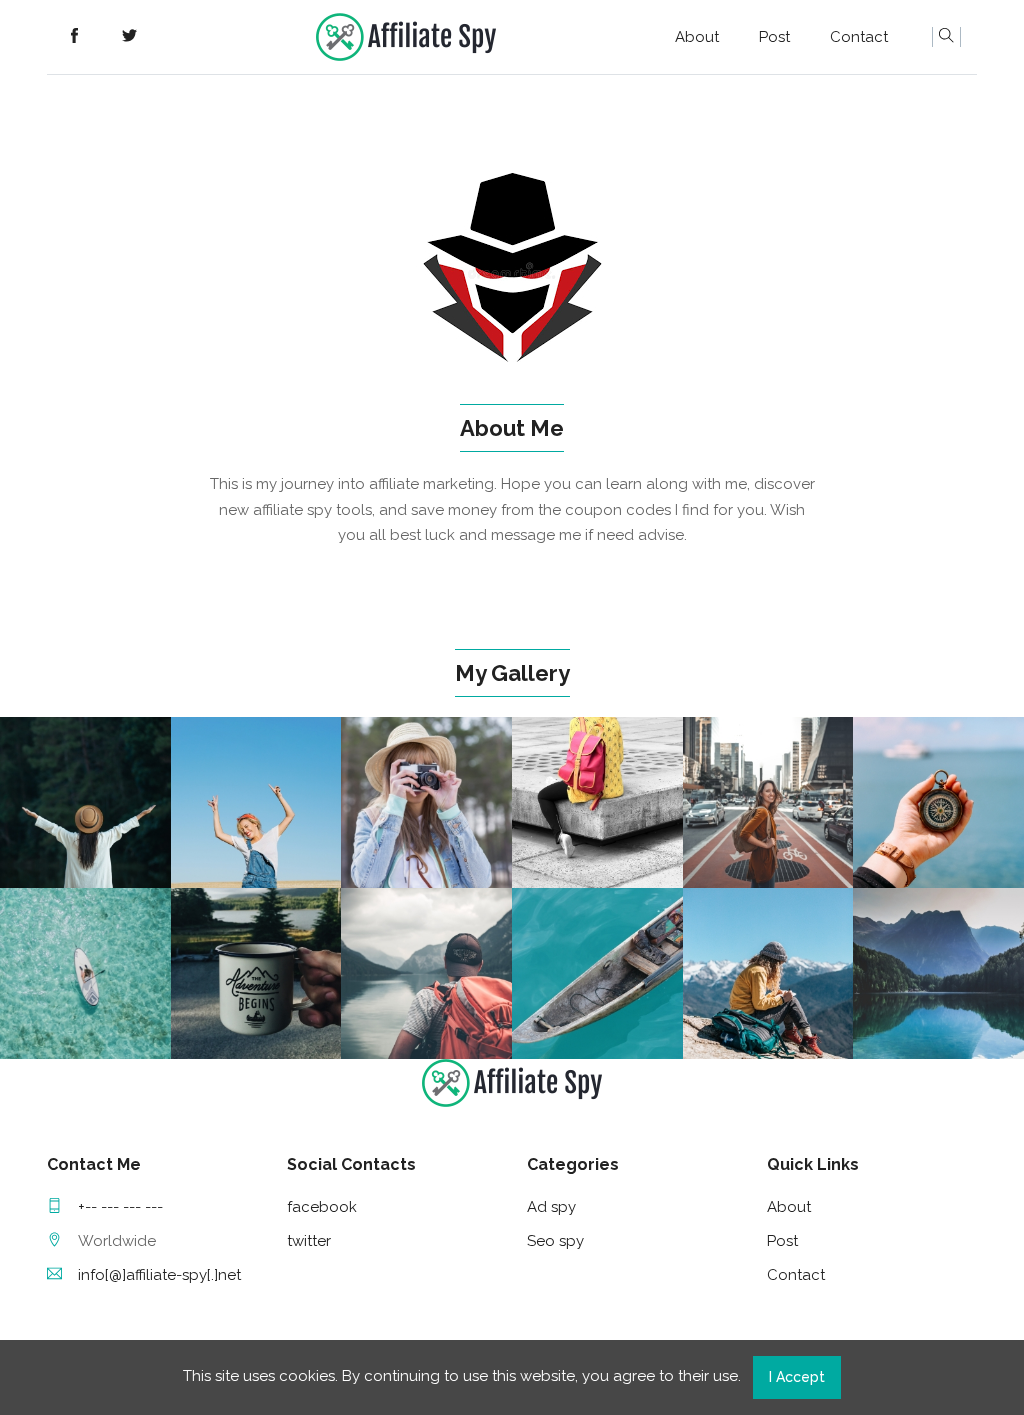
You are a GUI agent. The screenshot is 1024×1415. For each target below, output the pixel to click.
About (697, 37)
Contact (859, 37)
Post (774, 37)
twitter (309, 1241)
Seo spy (555, 1241)
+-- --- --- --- (120, 1207)
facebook (322, 1207)
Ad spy (551, 1207)
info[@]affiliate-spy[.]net (159, 1275)
